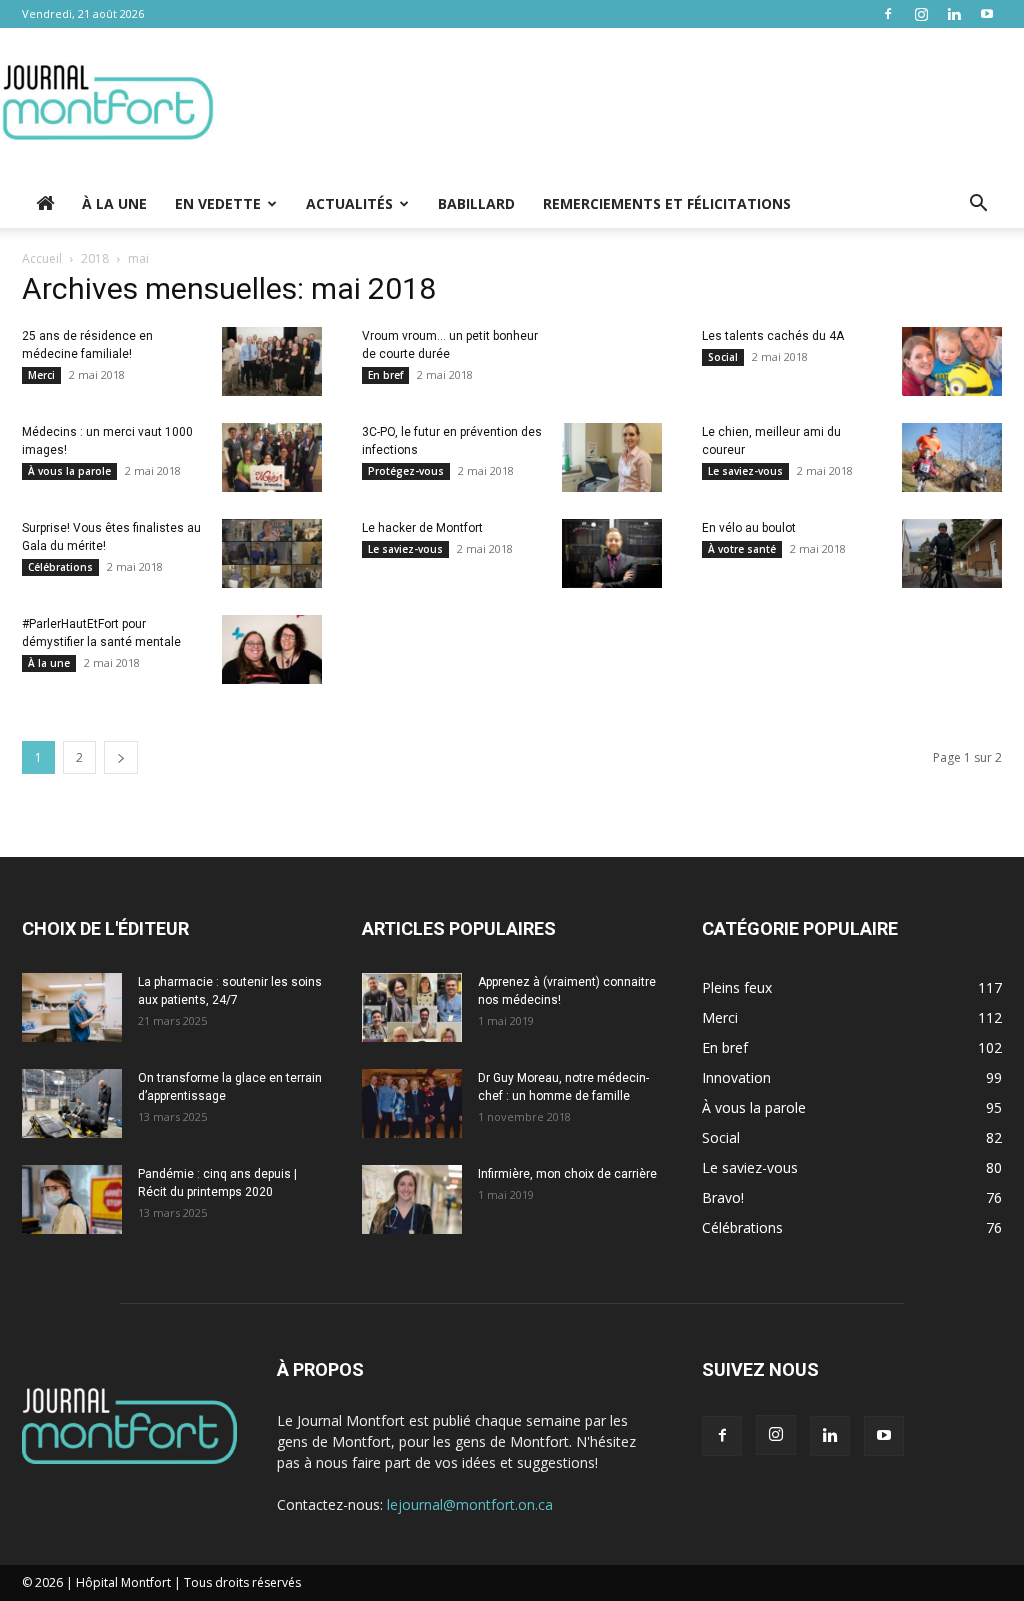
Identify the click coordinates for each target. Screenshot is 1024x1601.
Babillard (476, 203)
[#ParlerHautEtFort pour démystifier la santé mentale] (272, 649)
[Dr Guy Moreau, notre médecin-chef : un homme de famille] (412, 1103)
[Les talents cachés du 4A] (952, 361)
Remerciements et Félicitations (667, 203)
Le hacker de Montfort (422, 528)
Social (723, 357)
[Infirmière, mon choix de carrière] (412, 1199)
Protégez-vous (406, 471)
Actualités (349, 203)
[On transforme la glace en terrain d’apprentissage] (72, 1103)
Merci (41, 375)
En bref (385, 375)
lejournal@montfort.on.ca (470, 1504)
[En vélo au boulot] (952, 553)
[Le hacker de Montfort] (612, 553)
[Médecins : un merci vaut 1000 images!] (272, 457)
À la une (114, 203)
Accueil (42, 258)
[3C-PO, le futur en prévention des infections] (612, 457)
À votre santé (742, 549)
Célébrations (60, 567)
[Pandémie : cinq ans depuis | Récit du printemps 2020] (72, 1199)
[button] (978, 205)
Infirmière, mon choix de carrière (567, 1174)
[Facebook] (888, 14)
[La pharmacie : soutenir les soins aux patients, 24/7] (72, 1007)
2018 (95, 258)
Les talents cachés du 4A (773, 336)
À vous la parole (69, 471)
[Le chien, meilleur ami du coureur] (952, 457)
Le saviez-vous (745, 471)
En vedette (218, 203)
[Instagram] (921, 14)
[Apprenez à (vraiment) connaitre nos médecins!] (412, 1007)
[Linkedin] (954, 14)
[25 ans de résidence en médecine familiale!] (272, 361)
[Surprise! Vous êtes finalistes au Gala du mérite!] (272, 553)
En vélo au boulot (749, 528)
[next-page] (121, 757)
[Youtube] (987, 14)
